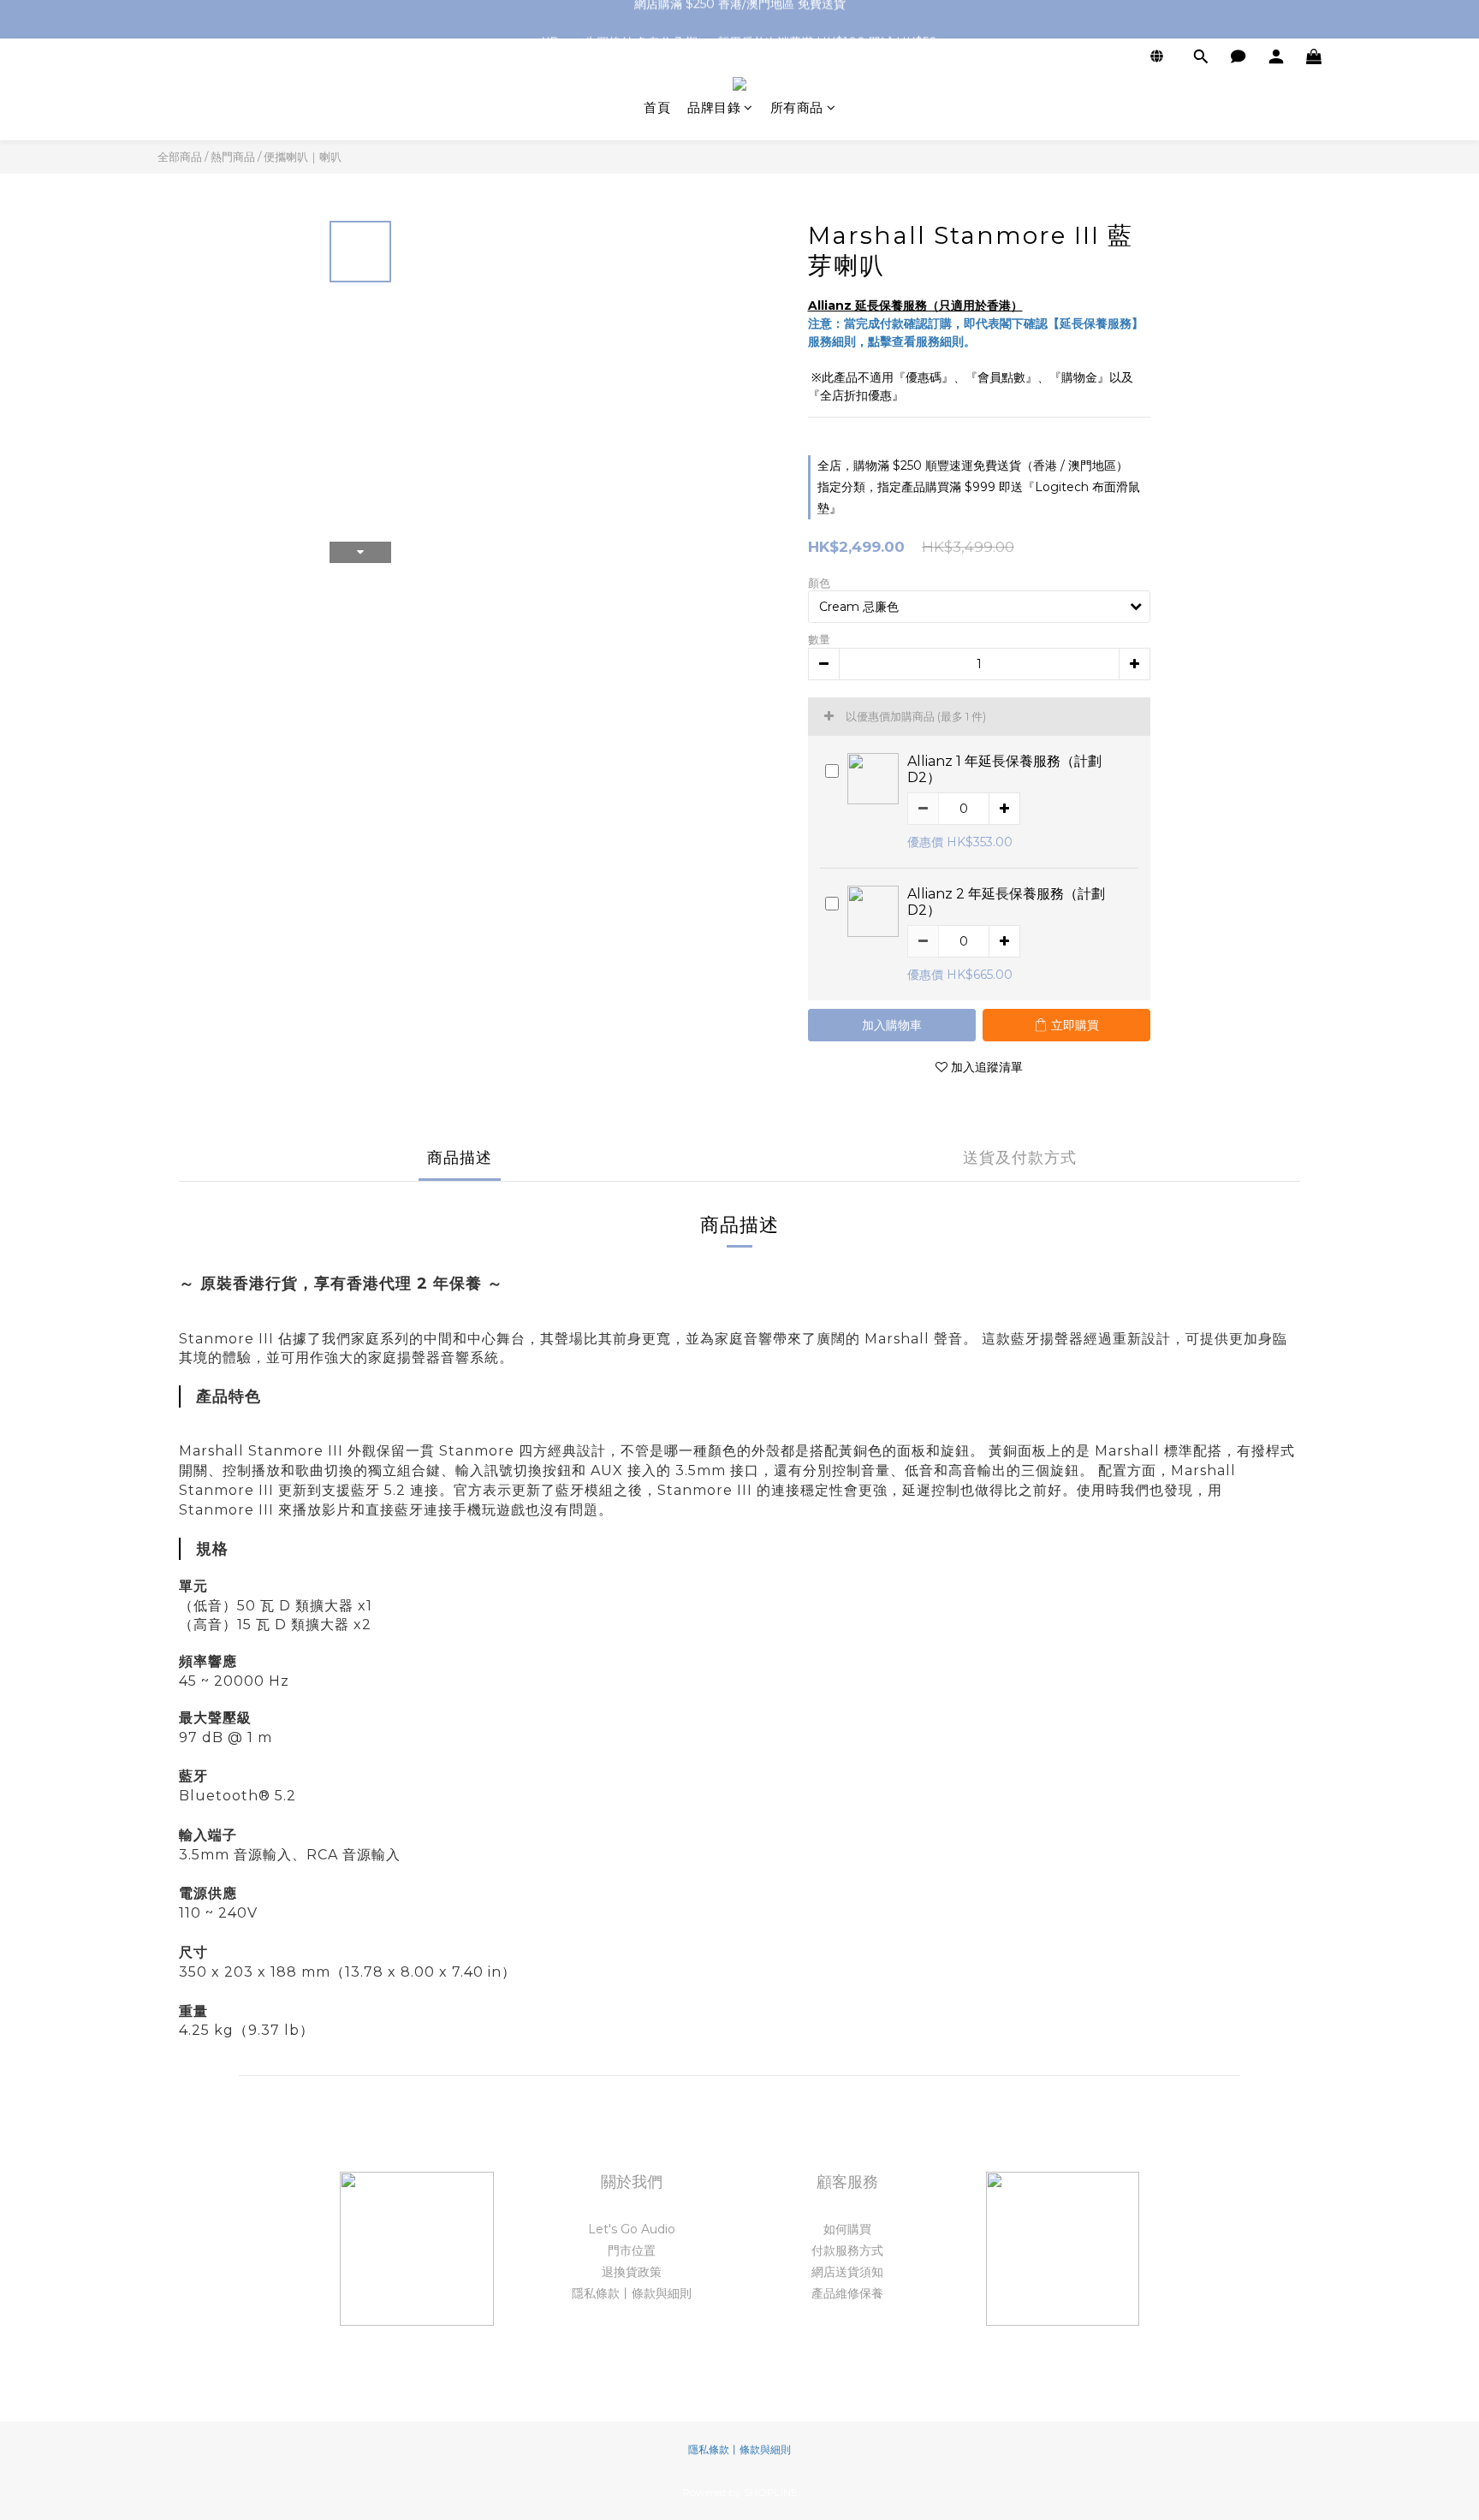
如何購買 (847, 2229)
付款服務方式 (847, 2250)
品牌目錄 (714, 107)
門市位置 (632, 2250)
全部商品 (180, 157)
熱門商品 (233, 157)
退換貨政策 (632, 2272)
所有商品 (797, 107)
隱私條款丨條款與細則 (632, 2293)
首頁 (657, 107)
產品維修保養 (847, 2293)
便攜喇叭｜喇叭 (303, 157)
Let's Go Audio (632, 2229)
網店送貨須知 (847, 2272)
